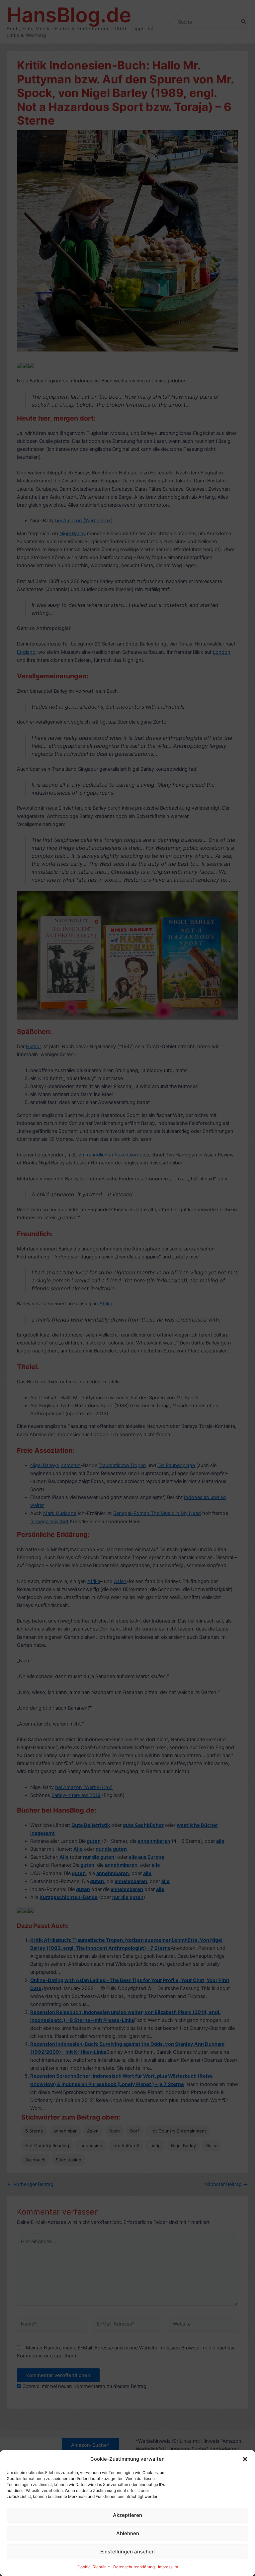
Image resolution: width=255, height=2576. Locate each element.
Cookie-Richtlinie (94, 2567)
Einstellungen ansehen (127, 2552)
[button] (245, 2459)
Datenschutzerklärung (134, 2567)
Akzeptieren (127, 2515)
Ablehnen (128, 2533)
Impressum (168, 2567)
